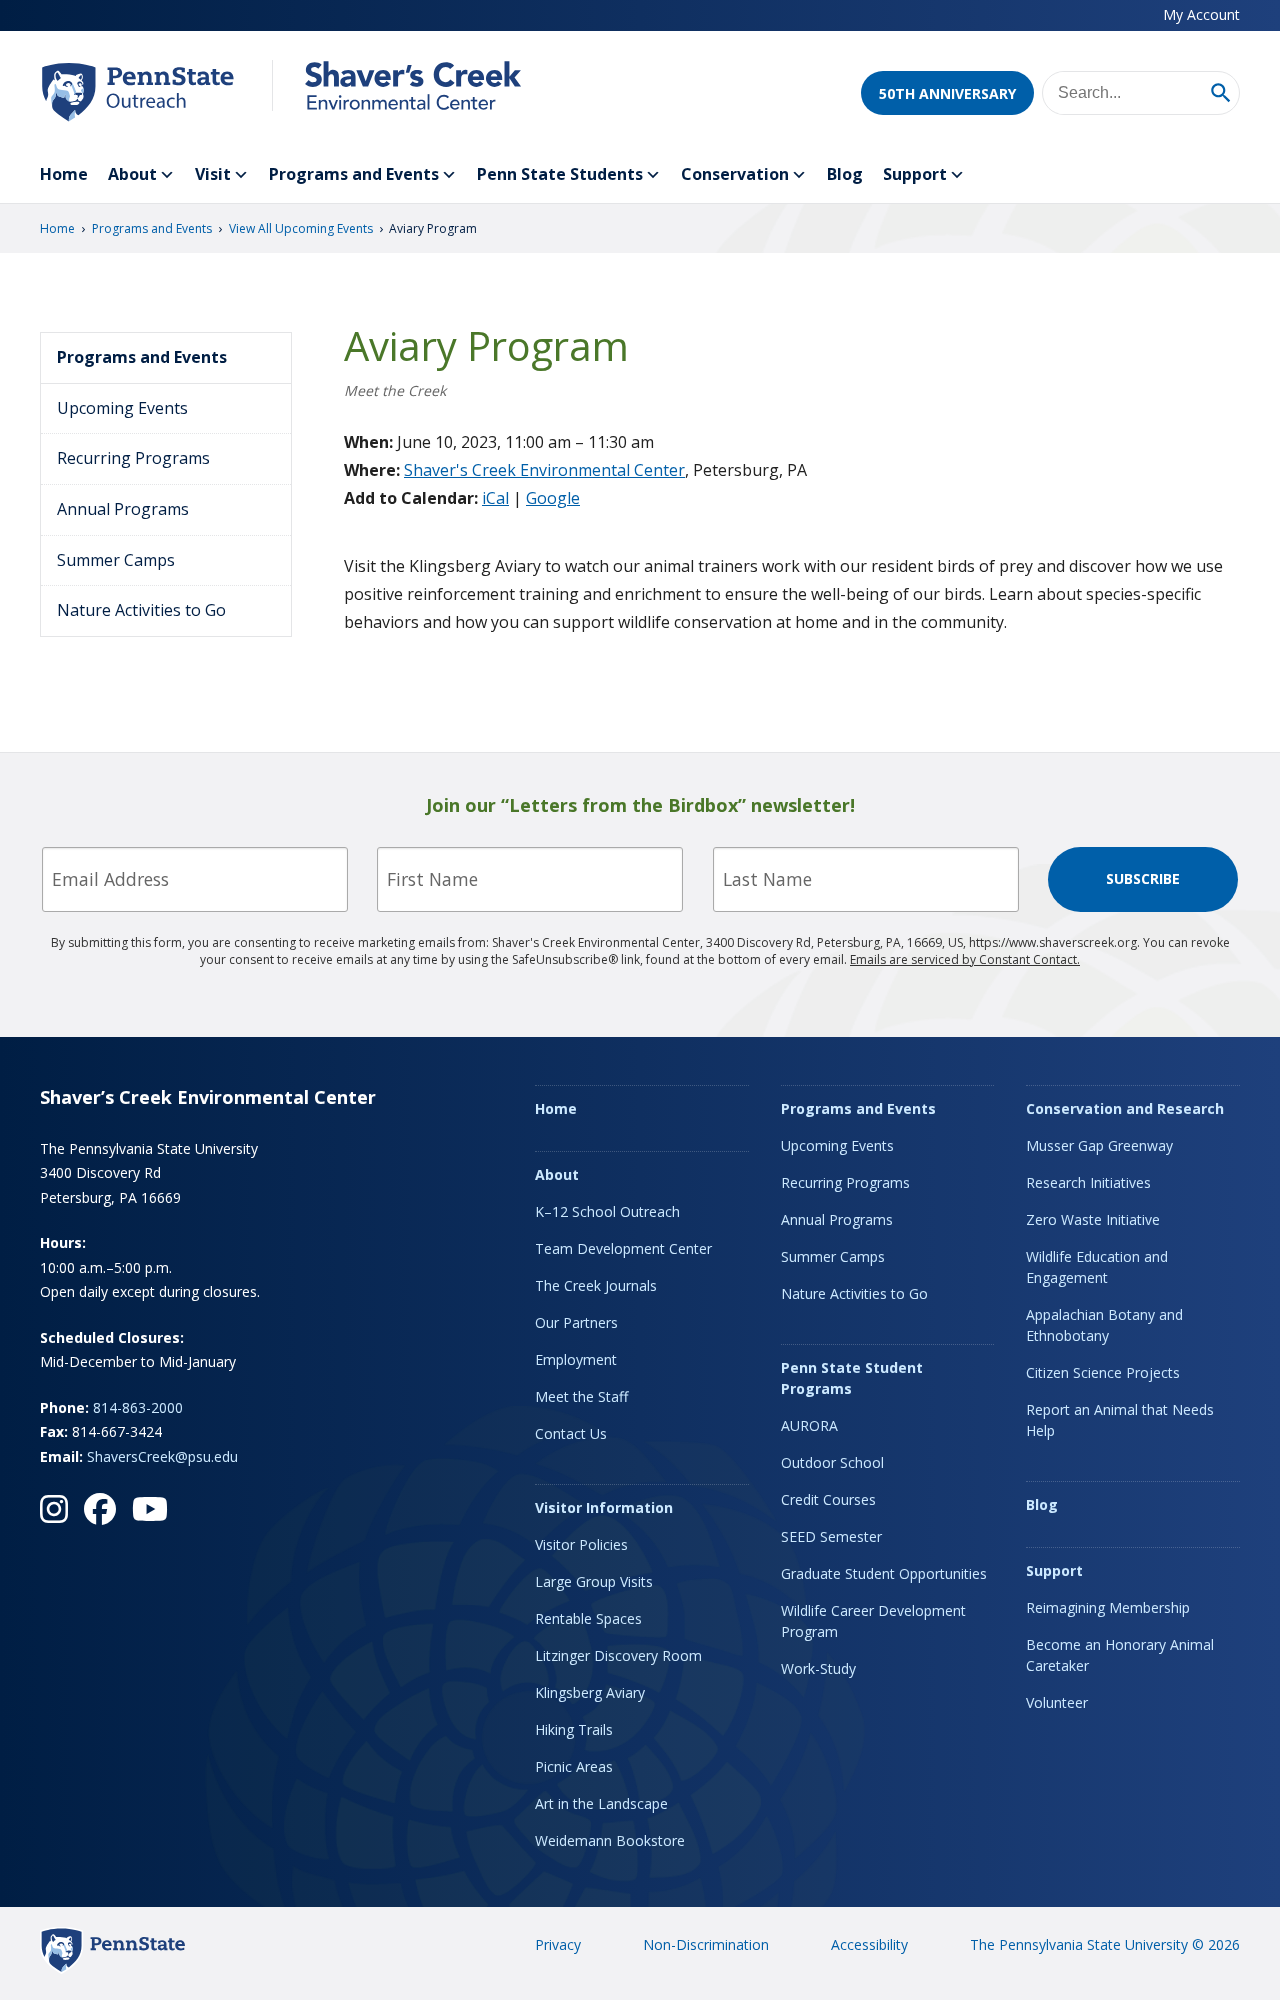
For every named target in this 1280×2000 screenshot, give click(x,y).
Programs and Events (354, 174)
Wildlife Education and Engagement (1097, 1267)
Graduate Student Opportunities (884, 1573)
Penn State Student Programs (852, 1378)
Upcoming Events (122, 408)
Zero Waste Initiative (1093, 1219)
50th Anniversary (947, 93)
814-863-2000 (138, 1407)
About (132, 174)
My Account (1201, 14)
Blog (845, 174)
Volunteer (1057, 1702)
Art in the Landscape (601, 1803)
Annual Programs (123, 509)
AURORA (809, 1425)
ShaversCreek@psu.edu (162, 1456)
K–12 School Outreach (607, 1211)
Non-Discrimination (706, 1944)
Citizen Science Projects (1103, 1372)
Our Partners (576, 1322)
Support (915, 174)
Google (553, 498)
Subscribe (1143, 878)
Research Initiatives (1088, 1182)
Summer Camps (116, 560)
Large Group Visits (594, 1581)
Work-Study (818, 1668)
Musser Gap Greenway (1099, 1145)
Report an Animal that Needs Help (1120, 1420)
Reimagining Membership (1108, 1607)
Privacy (558, 1944)
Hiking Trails (574, 1729)
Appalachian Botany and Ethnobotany (1104, 1325)
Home (64, 174)
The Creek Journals (596, 1285)
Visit (213, 174)
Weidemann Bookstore (610, 1840)
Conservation (735, 174)
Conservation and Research (1125, 1108)
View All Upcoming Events (301, 228)
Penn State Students (560, 174)
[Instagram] (54, 1509)
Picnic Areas (574, 1766)
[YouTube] (150, 1509)
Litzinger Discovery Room (618, 1655)
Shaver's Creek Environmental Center (544, 470)
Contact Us (571, 1433)
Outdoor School (832, 1462)
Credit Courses (828, 1499)
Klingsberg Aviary (590, 1692)
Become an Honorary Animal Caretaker (1120, 1655)
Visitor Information (604, 1507)
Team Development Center (623, 1248)
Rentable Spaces (588, 1618)
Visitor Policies (581, 1544)
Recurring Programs (133, 458)
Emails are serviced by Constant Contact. (965, 959)
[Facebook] (100, 1509)
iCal (495, 498)
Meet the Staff (581, 1396)
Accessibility (869, 1944)
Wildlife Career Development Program (873, 1621)
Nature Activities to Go (141, 610)
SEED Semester (831, 1536)
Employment (576, 1359)
